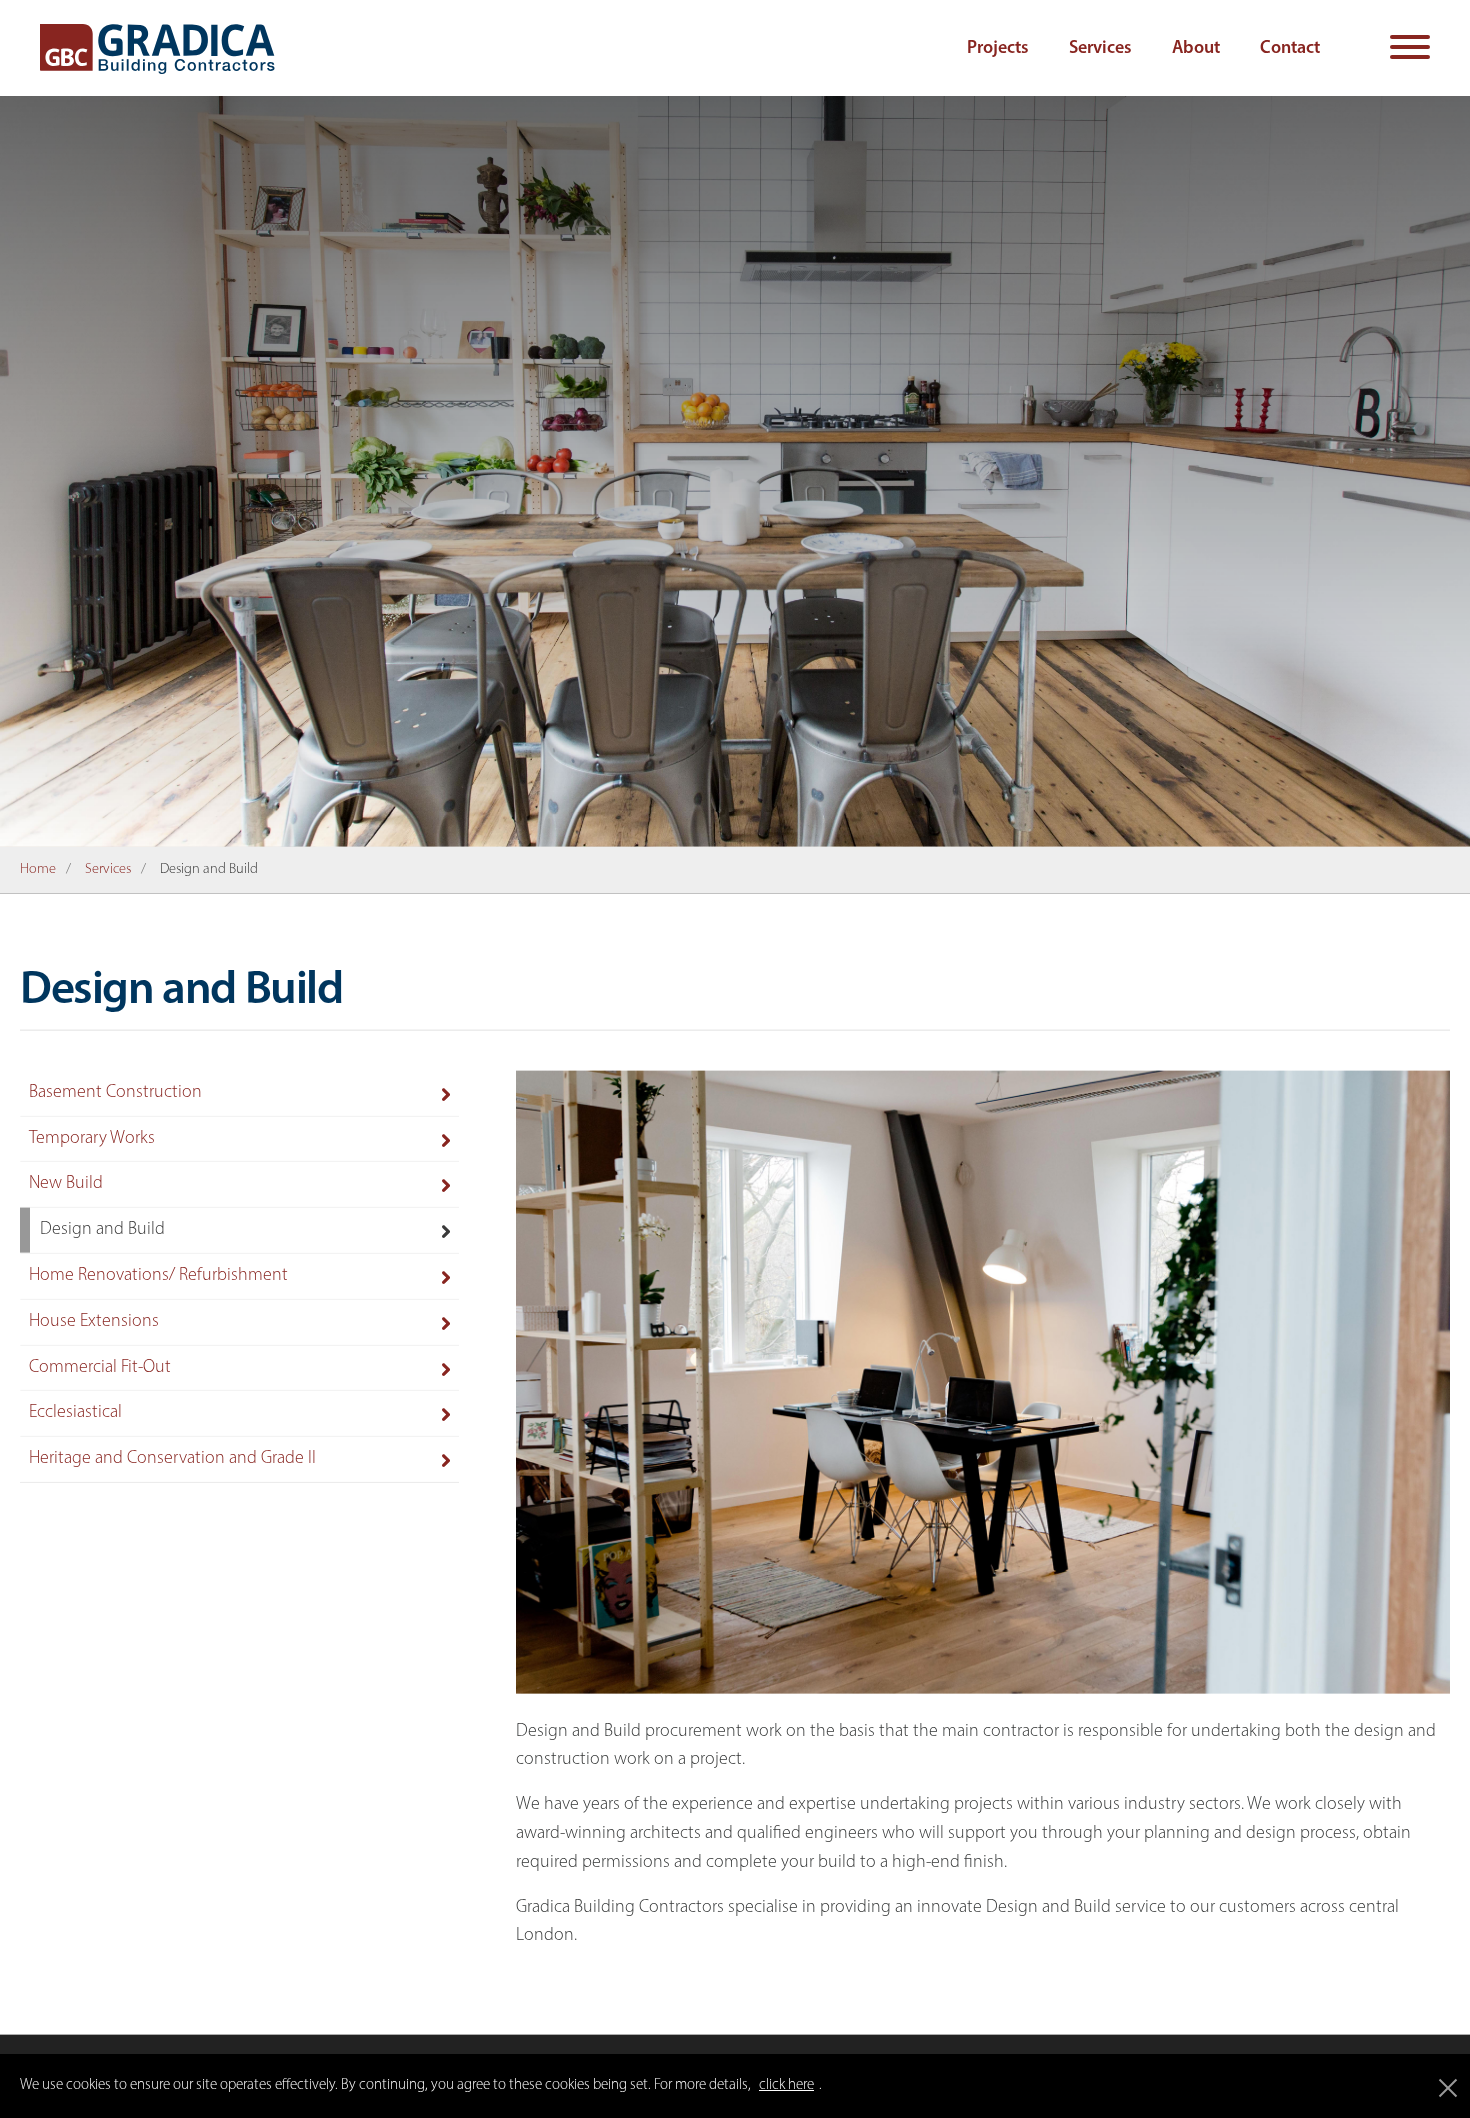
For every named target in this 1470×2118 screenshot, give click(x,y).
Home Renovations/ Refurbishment (158, 1276)
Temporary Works (92, 1139)
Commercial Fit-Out (100, 1367)
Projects (998, 49)
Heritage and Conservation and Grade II (172, 1459)
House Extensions (94, 1322)
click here (786, 2085)
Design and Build (102, 1230)
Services (1100, 49)
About (1196, 49)
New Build (66, 1184)
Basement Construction (115, 1093)
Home (38, 869)
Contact (1290, 49)
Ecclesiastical (75, 1413)
